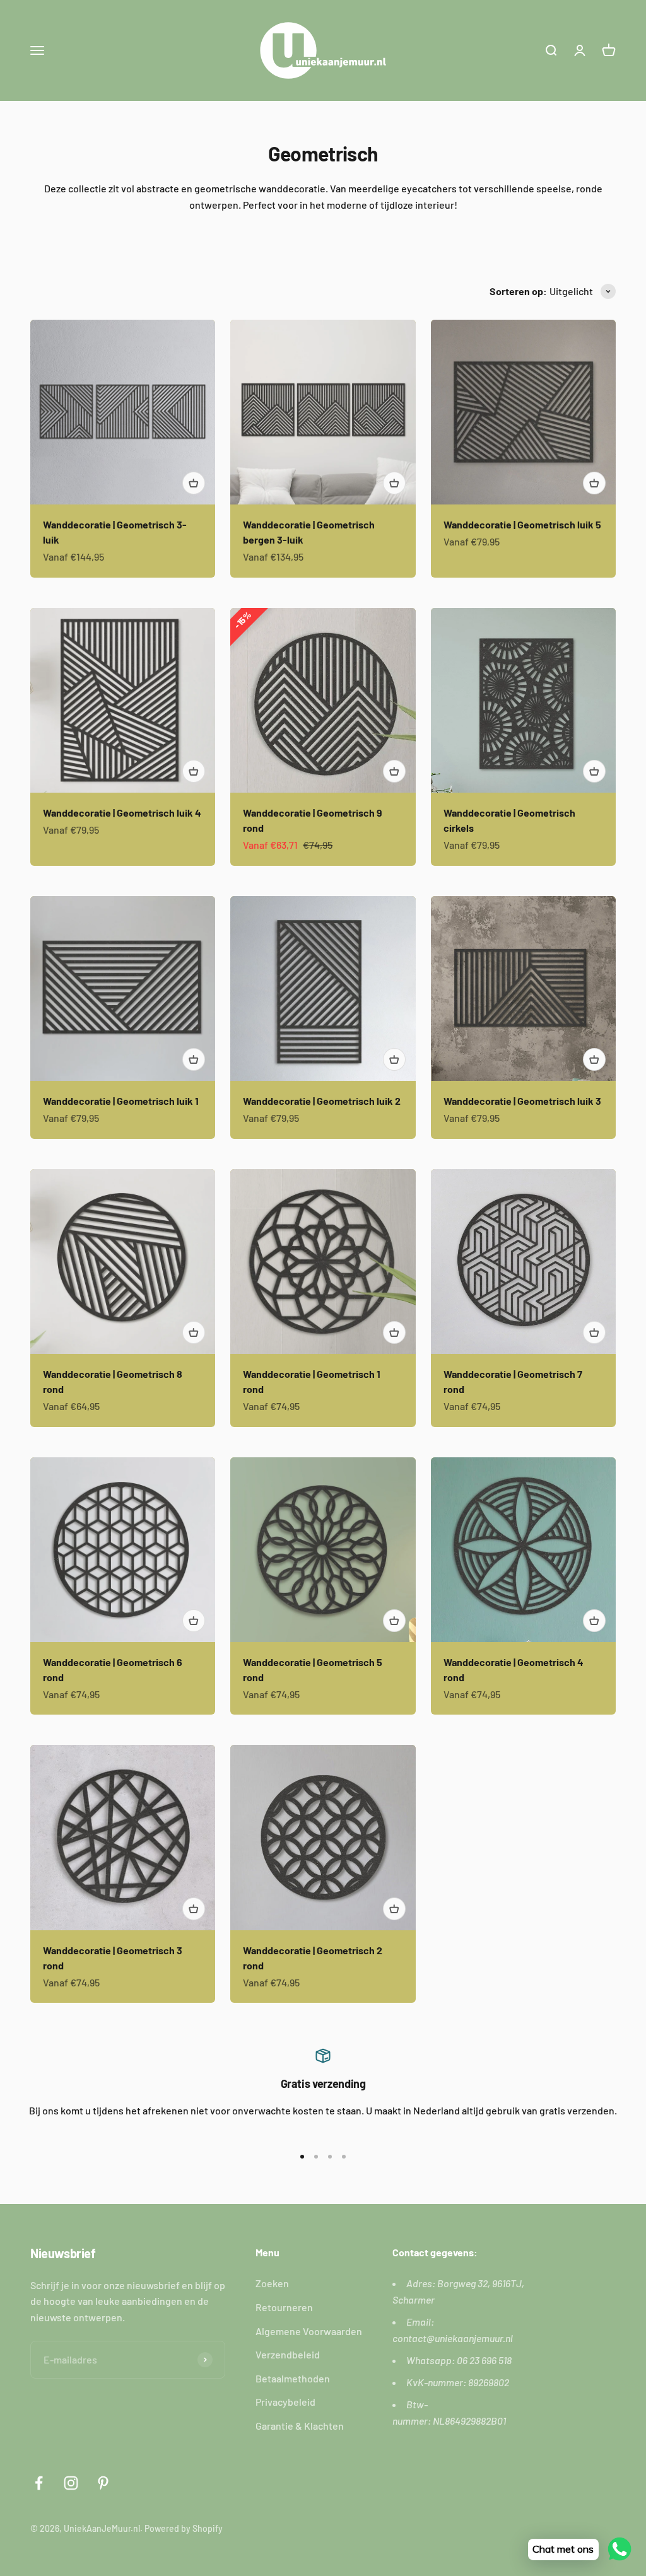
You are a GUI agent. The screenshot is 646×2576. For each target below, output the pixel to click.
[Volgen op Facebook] (39, 2483)
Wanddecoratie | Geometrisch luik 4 (122, 813)
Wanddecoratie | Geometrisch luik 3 (522, 1101)
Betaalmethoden (293, 2378)
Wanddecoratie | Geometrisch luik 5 (522, 524)
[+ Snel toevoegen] (194, 483)
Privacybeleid (285, 2402)
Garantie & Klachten (300, 2426)
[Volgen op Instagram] (71, 2483)
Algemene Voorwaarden (309, 2331)
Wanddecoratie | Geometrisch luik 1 (121, 1101)
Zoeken (272, 2283)
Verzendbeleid (288, 2354)
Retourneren (284, 2307)
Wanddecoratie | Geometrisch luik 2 (322, 1101)
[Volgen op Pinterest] (103, 2483)
